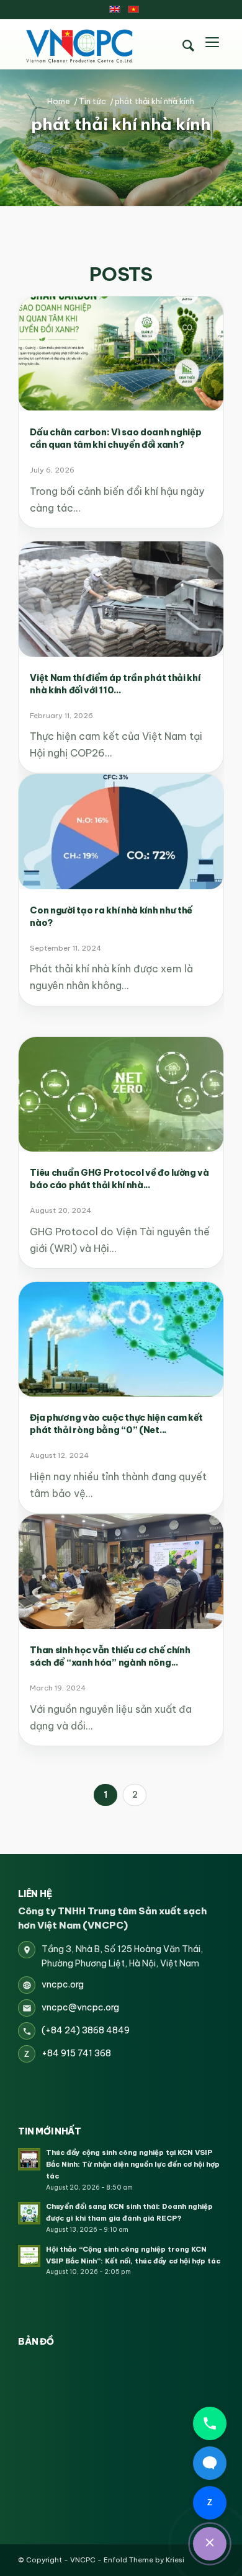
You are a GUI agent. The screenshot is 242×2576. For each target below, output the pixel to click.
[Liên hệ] (210, 2544)
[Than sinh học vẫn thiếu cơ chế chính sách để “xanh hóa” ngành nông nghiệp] (121, 1572)
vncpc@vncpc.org (80, 2007)
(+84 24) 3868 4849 (86, 2030)
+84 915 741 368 (76, 2053)
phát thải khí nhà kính (121, 124)
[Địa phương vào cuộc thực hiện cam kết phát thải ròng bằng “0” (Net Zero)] (121, 1339)
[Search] (189, 46)
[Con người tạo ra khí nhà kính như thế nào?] (121, 831)
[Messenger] (210, 2463)
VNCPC (83, 2560)
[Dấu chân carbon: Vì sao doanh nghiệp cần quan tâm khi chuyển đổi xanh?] (121, 354)
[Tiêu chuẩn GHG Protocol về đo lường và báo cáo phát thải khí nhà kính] (121, 1094)
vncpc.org (63, 1984)
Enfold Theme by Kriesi (144, 2560)
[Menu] (212, 44)
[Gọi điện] (210, 2423)
